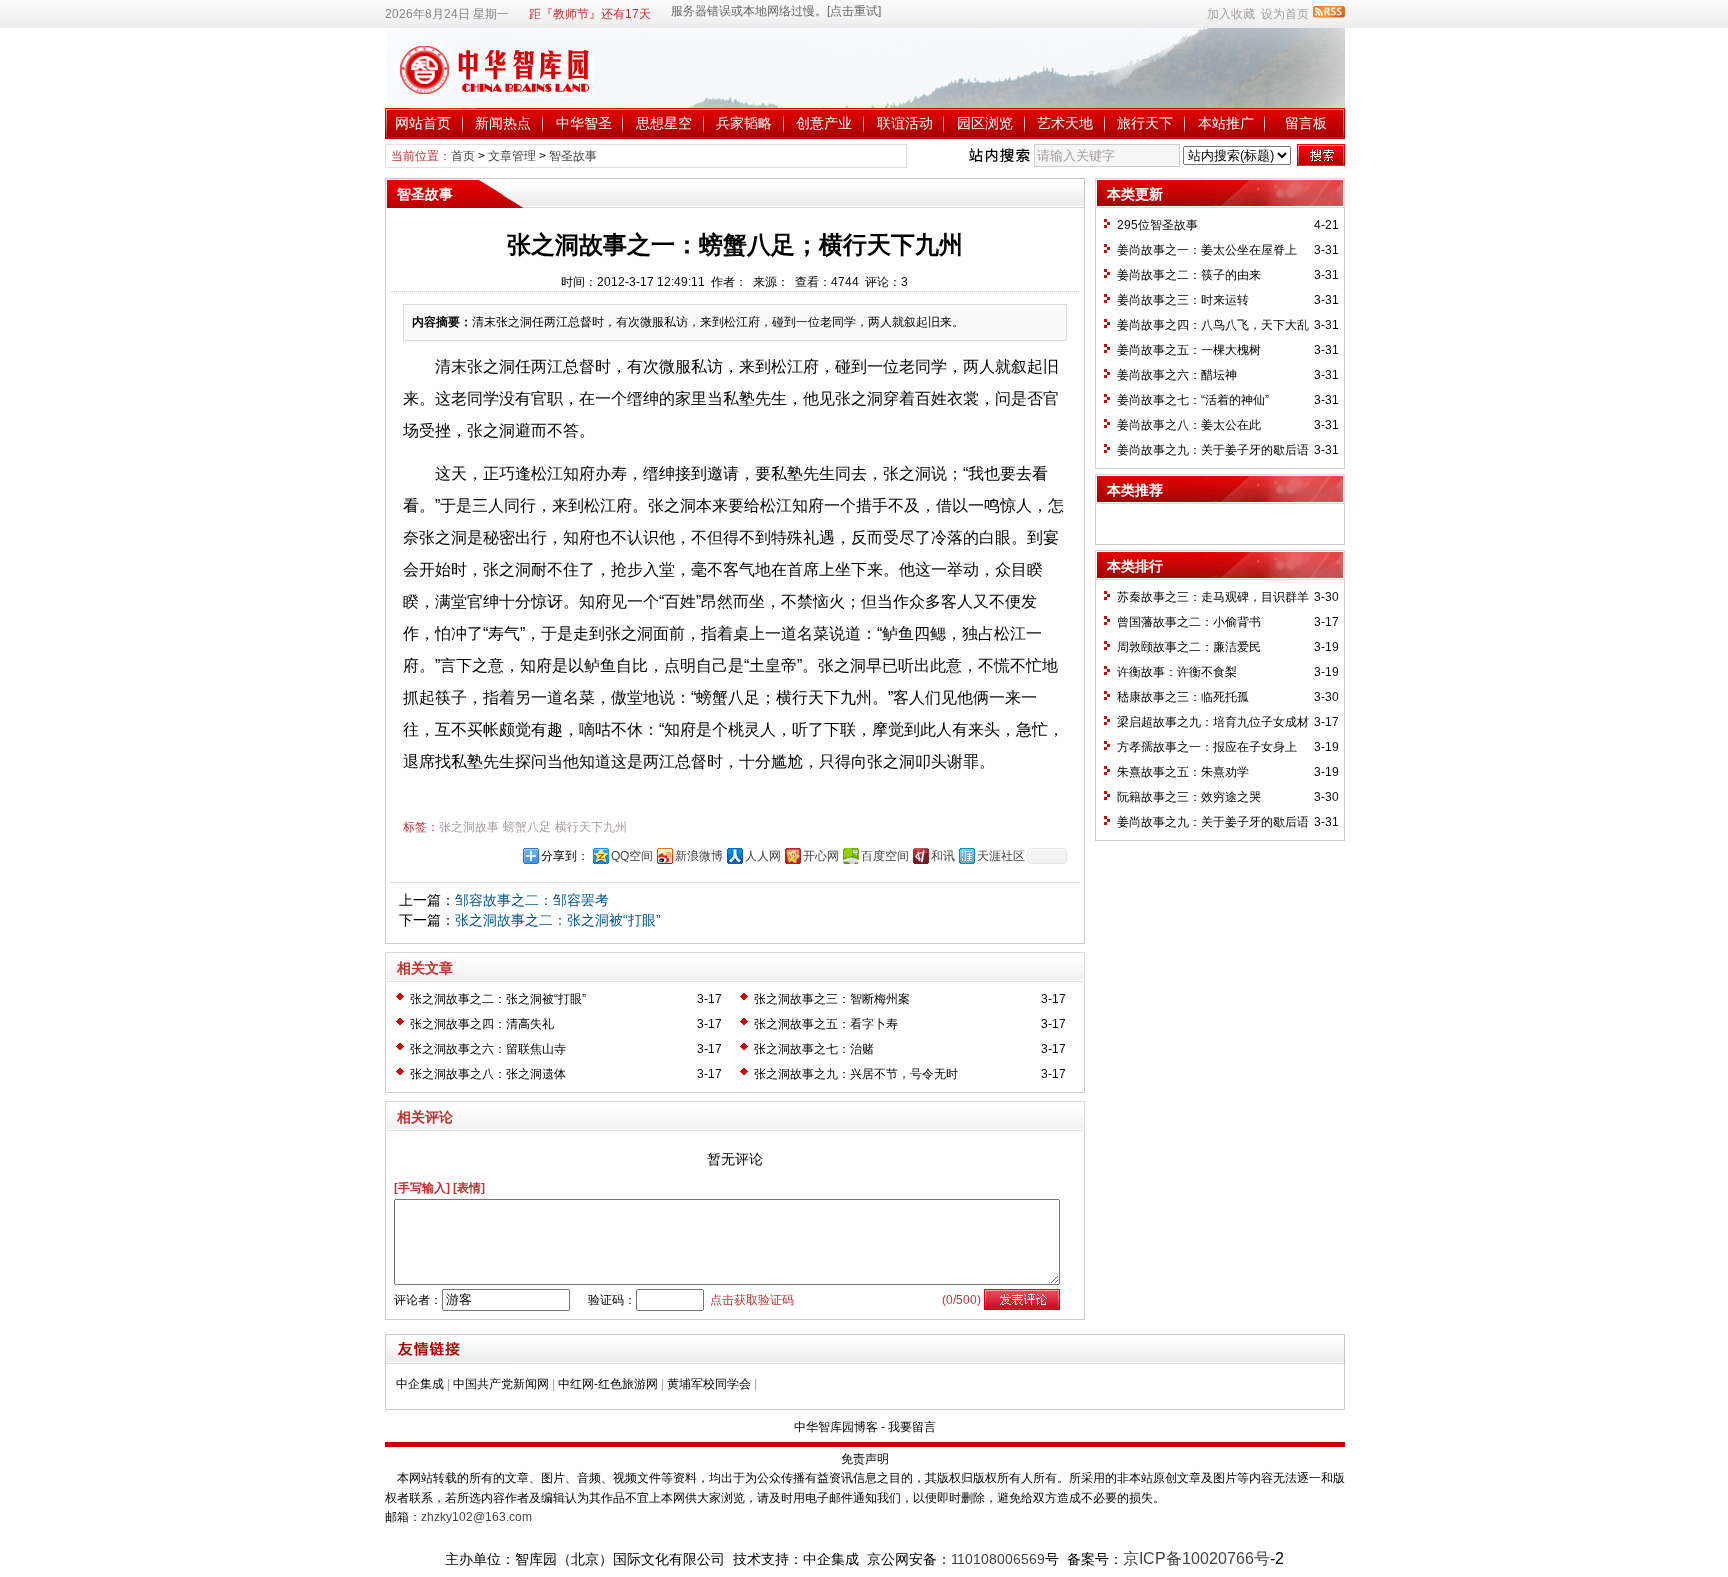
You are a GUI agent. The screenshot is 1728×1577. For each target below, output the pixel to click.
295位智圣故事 (1157, 225)
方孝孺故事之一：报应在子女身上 (1207, 747)
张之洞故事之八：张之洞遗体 (488, 1074)
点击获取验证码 (752, 1300)
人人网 (763, 856)
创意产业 (824, 123)
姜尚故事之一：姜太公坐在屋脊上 (1207, 250)
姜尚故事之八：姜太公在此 (1189, 425)
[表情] (469, 1188)
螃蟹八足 (527, 827)
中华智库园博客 (836, 1427)
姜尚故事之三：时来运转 (1183, 300)
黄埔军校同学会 (709, 1384)
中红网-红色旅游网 (608, 1384)
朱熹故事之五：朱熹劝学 (1183, 772)
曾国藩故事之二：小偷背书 (1189, 622)
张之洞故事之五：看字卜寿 (826, 1024)
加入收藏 (1231, 14)
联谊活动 (905, 123)
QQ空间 (632, 856)
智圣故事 (573, 156)
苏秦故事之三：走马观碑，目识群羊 (1213, 597)
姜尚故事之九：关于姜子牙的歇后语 (1213, 450)
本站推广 (1226, 123)
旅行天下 (1145, 123)
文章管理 (512, 156)
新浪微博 (699, 856)
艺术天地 (1065, 123)
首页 (463, 156)
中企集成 (420, 1384)
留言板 (1306, 123)
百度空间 (885, 856)
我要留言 (912, 1427)
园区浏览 (985, 123)
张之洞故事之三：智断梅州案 (832, 999)
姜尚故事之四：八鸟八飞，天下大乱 (1213, 325)
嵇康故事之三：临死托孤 (1183, 697)
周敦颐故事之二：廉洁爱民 (1189, 647)
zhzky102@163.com (476, 1517)
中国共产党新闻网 (501, 1384)
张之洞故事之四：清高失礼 (482, 1024)
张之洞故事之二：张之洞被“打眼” (558, 920)
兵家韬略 (744, 123)
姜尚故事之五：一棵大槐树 (1189, 350)
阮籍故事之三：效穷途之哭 (1189, 797)
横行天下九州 (591, 827)
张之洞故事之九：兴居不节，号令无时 (856, 1074)
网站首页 (423, 123)
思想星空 (664, 123)
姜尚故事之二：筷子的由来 (1189, 275)
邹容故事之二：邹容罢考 (532, 900)
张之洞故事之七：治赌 (814, 1049)
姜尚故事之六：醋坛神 (1177, 375)
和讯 (943, 856)
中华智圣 (584, 123)
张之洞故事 (469, 827)
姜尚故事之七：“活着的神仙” (1193, 400)
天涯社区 (1001, 856)
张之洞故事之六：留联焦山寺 (488, 1049)
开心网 (821, 856)
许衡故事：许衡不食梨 (1177, 672)
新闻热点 (503, 123)
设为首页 (1285, 14)
